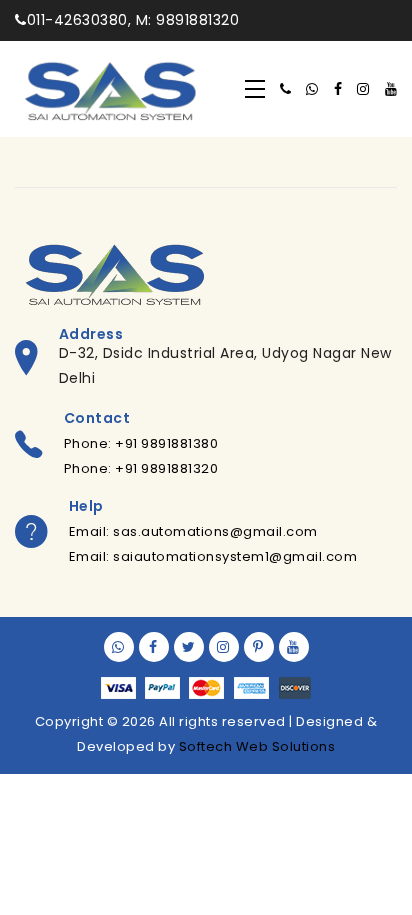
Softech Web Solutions (257, 746)
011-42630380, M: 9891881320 (133, 20)
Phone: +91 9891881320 (141, 468)
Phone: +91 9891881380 (141, 443)
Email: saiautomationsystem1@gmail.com (213, 556)
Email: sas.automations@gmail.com (193, 531)
